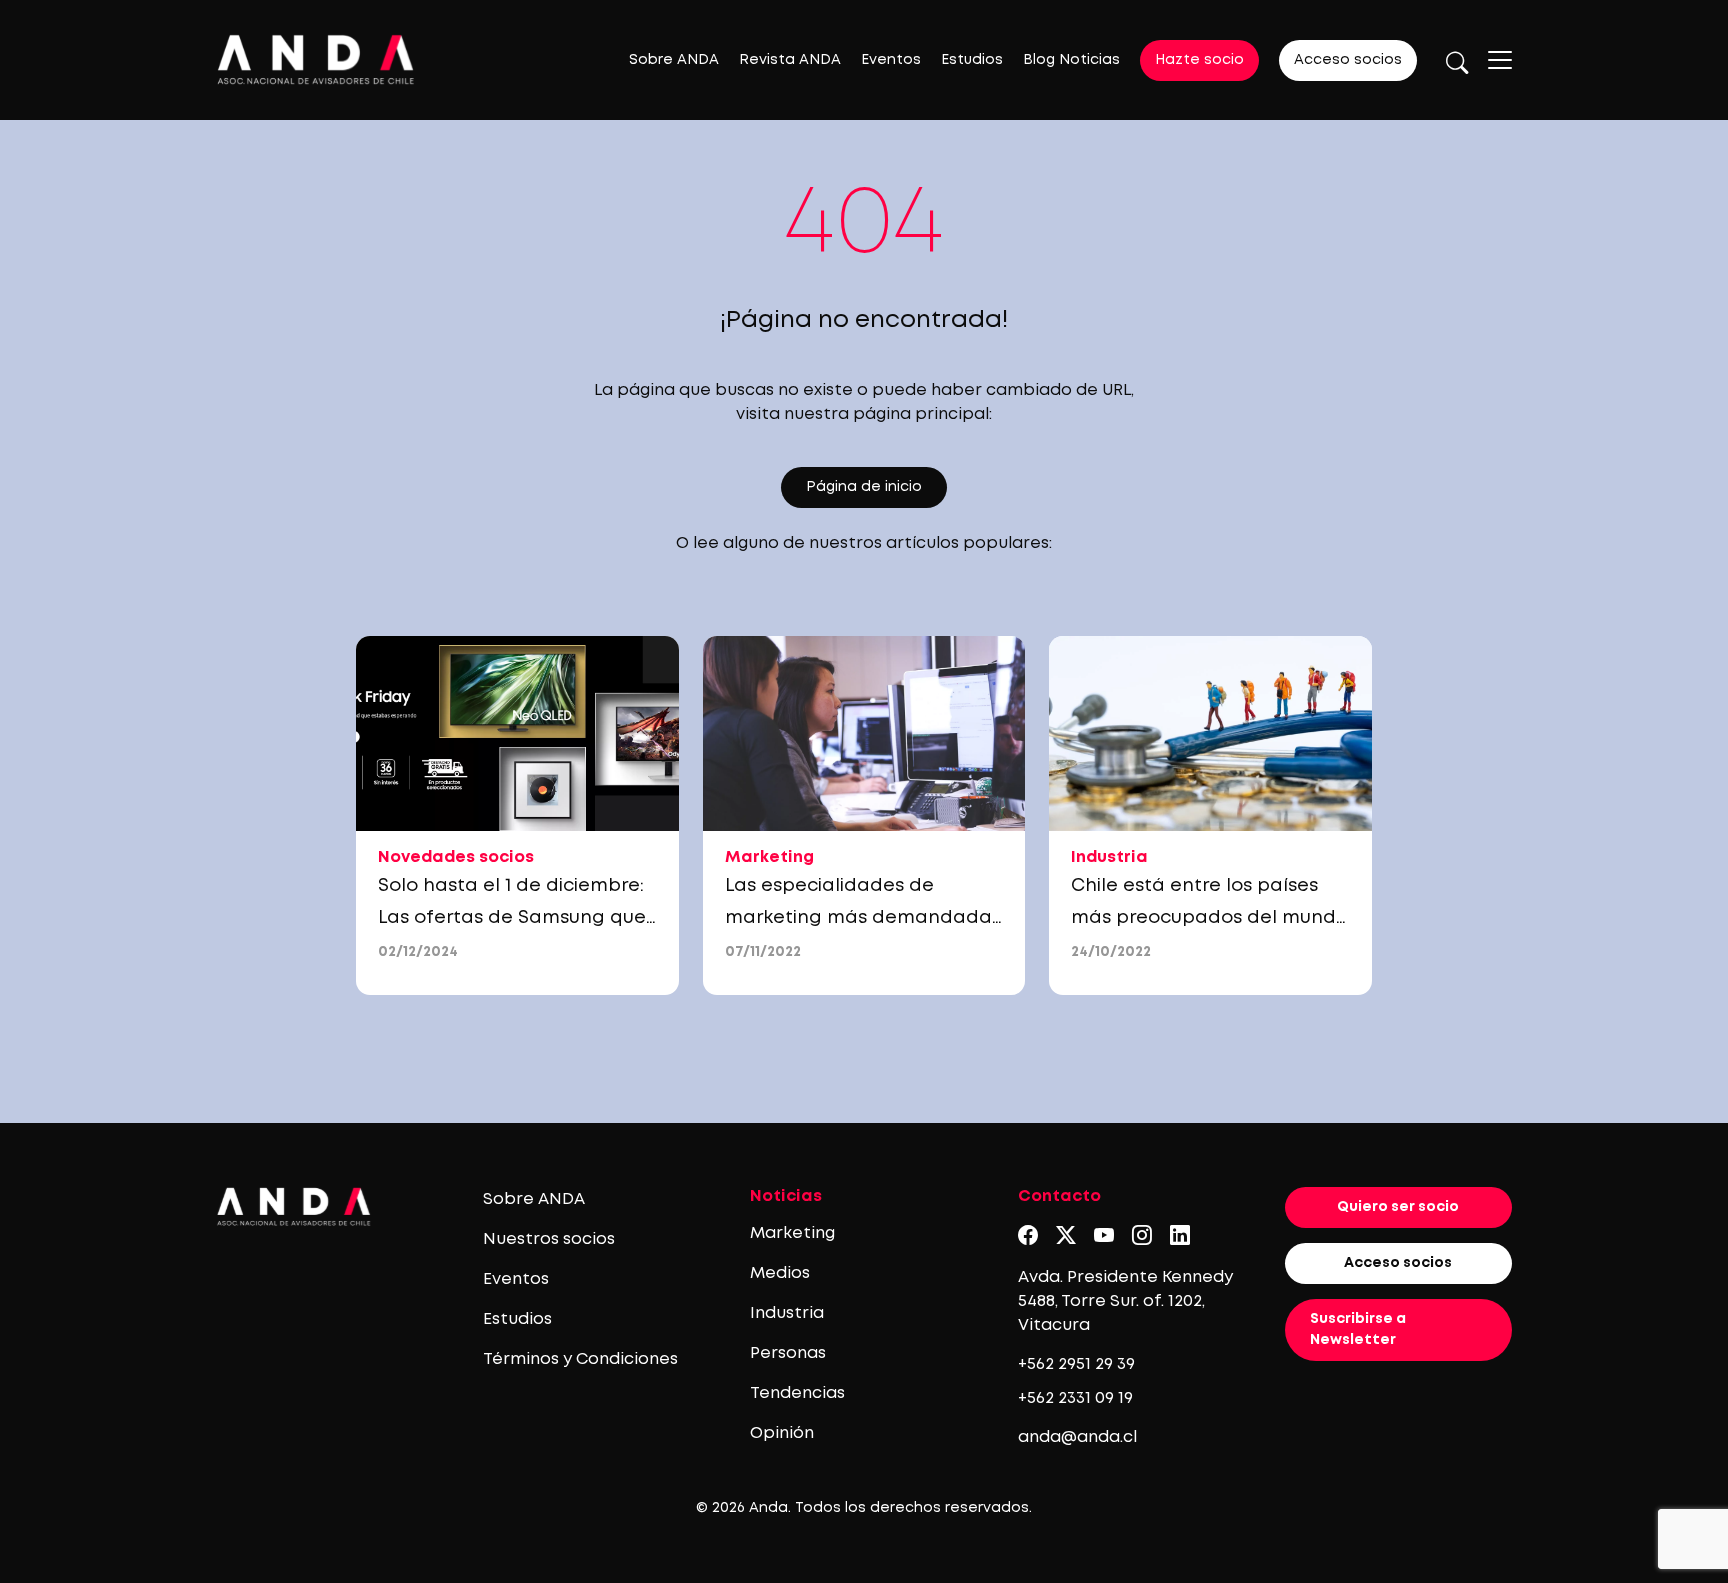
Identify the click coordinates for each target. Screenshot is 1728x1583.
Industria (787, 1313)
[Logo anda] (316, 59)
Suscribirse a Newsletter (1358, 1329)
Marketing (792, 1233)
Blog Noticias (1071, 60)
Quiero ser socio (1398, 1207)
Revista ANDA (790, 60)
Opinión (782, 1433)
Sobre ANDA (674, 60)
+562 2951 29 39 (1076, 1364)
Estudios (972, 60)
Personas (788, 1353)
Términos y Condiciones (580, 1359)
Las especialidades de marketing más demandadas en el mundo (863, 918)
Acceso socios (1348, 60)
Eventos (891, 60)
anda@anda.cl (1077, 1437)
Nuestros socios (549, 1239)
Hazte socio (1199, 60)
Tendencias (797, 1393)
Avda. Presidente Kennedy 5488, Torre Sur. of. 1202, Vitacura (1125, 1301)
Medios (780, 1273)
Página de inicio (864, 487)
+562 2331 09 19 (1075, 1398)
